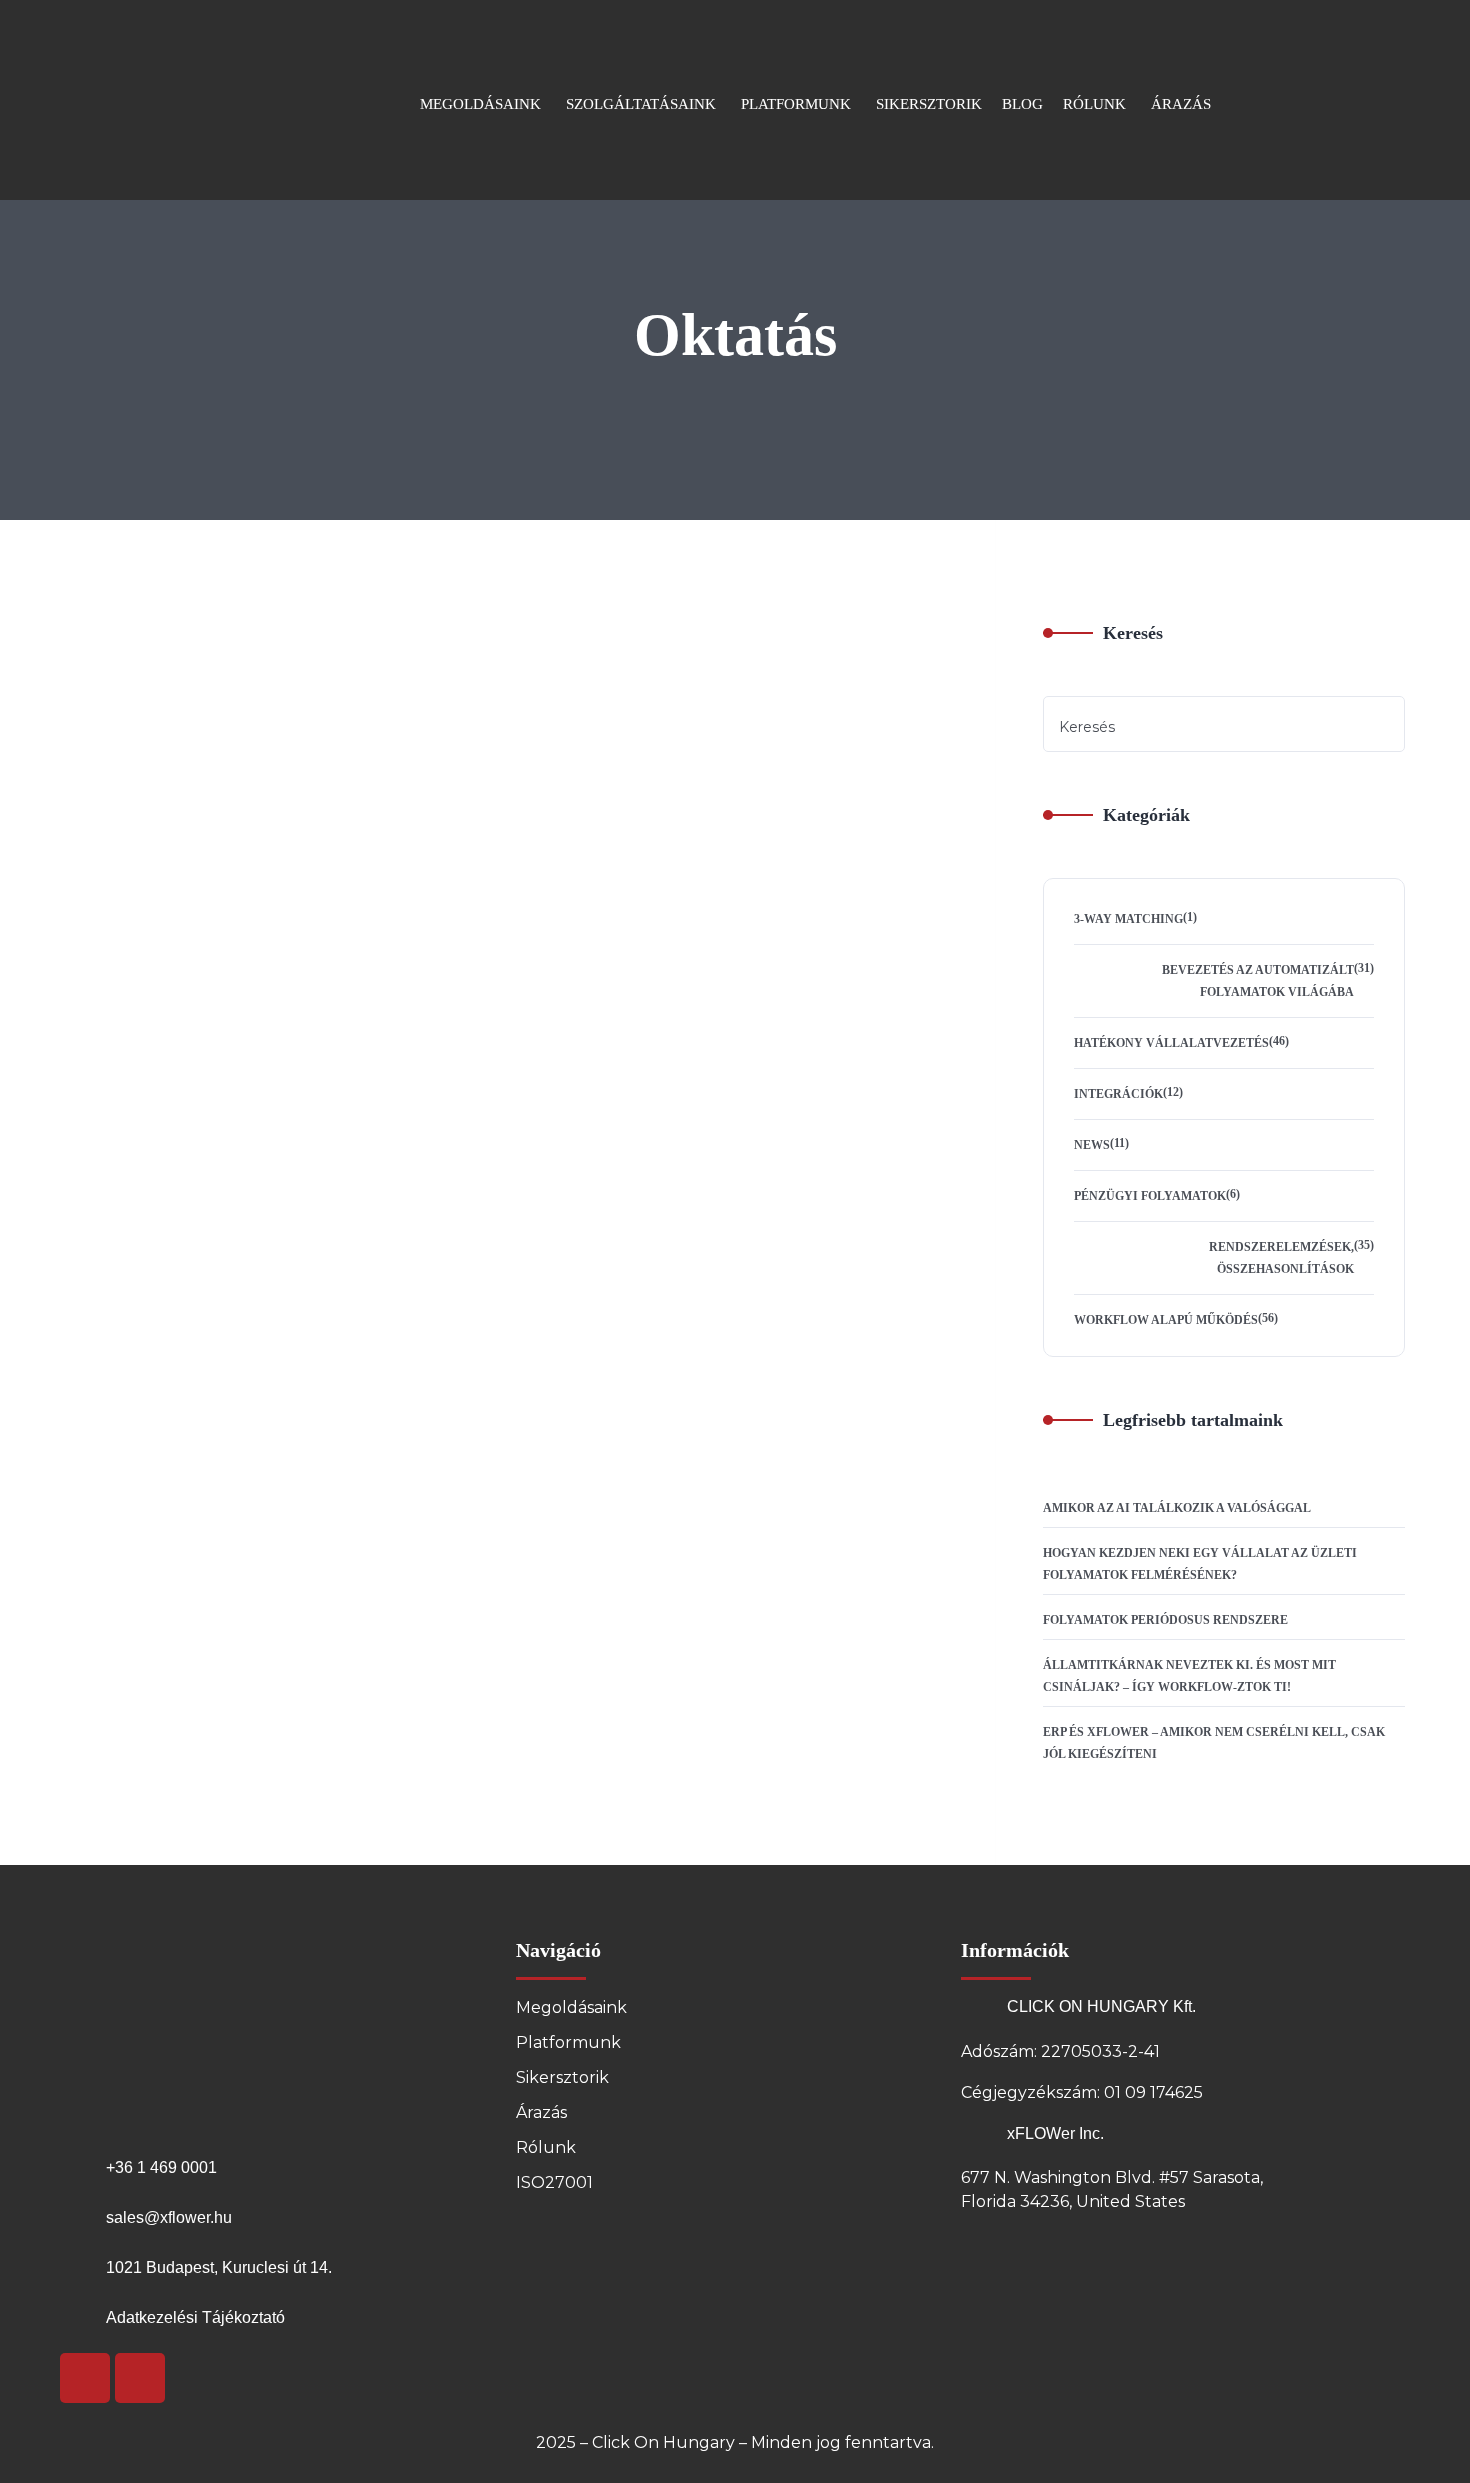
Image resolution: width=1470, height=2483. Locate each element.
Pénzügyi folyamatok (1150, 1196)
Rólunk (546, 2147)
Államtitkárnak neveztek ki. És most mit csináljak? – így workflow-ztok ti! (1189, 1676)
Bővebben (491, 960)
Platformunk (568, 2042)
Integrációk (1118, 1094)
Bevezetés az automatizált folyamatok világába (1258, 981)
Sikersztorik (562, 2077)
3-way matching (1128, 919)
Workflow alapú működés (1166, 1320)
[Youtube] (85, 2378)
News (1092, 1145)
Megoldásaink (571, 2007)
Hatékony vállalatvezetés (1171, 1043)
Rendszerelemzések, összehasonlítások (1281, 1258)
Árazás (541, 2112)
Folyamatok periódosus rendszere (1165, 1620)
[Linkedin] (140, 2378)
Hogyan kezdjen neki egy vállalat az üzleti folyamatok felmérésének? (1200, 1564)
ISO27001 (554, 2182)
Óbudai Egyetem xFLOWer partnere (632, 790)
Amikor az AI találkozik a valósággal (1177, 1508)
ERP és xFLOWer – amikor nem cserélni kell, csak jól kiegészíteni (1214, 1743)
